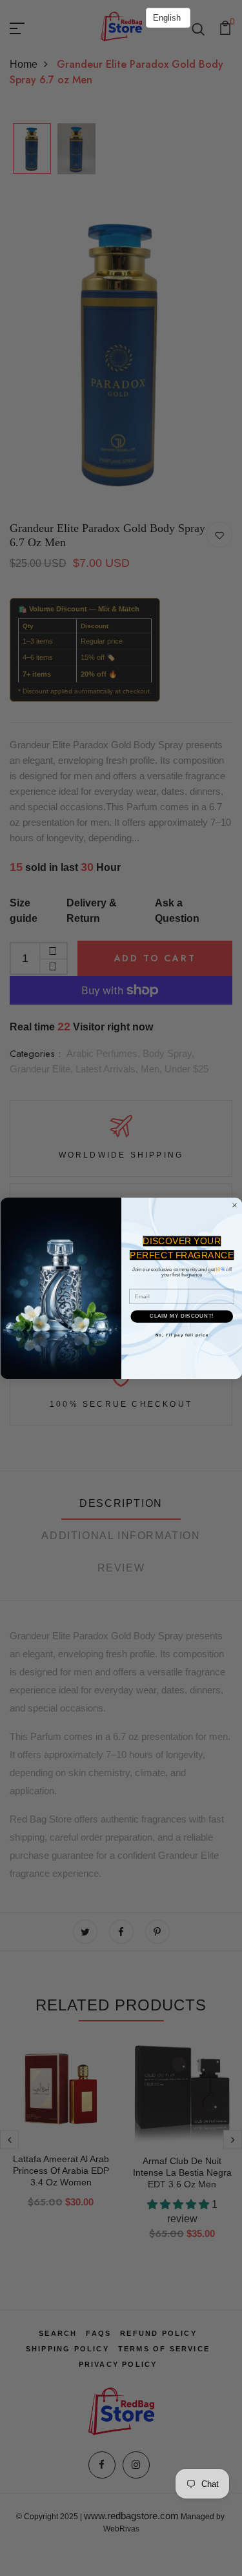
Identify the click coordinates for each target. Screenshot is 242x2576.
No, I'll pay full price (181, 1335)
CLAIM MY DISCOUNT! (182, 1316)
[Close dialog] (234, 1205)
